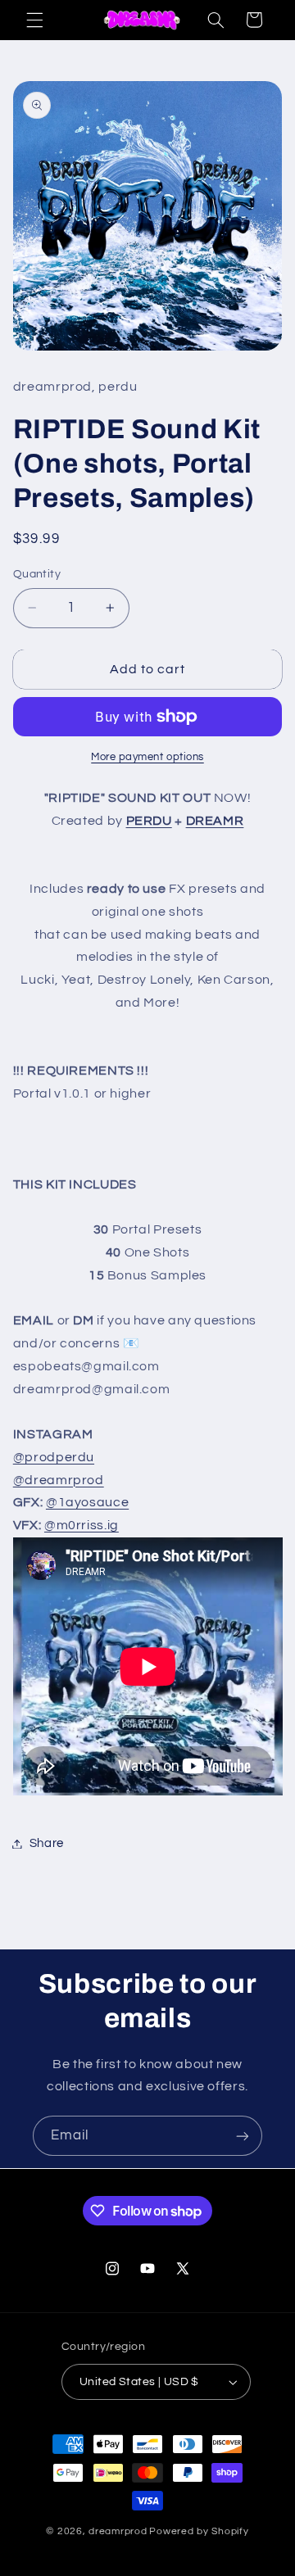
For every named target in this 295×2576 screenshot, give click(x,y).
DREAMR (215, 821)
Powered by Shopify (199, 2531)
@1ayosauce (87, 1502)
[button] (34, 20)
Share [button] (47, 1843)
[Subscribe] (243, 2136)
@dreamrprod (59, 1480)
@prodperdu (54, 1457)
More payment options (147, 757)
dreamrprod (118, 2531)
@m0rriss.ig (82, 1525)
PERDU (149, 821)
